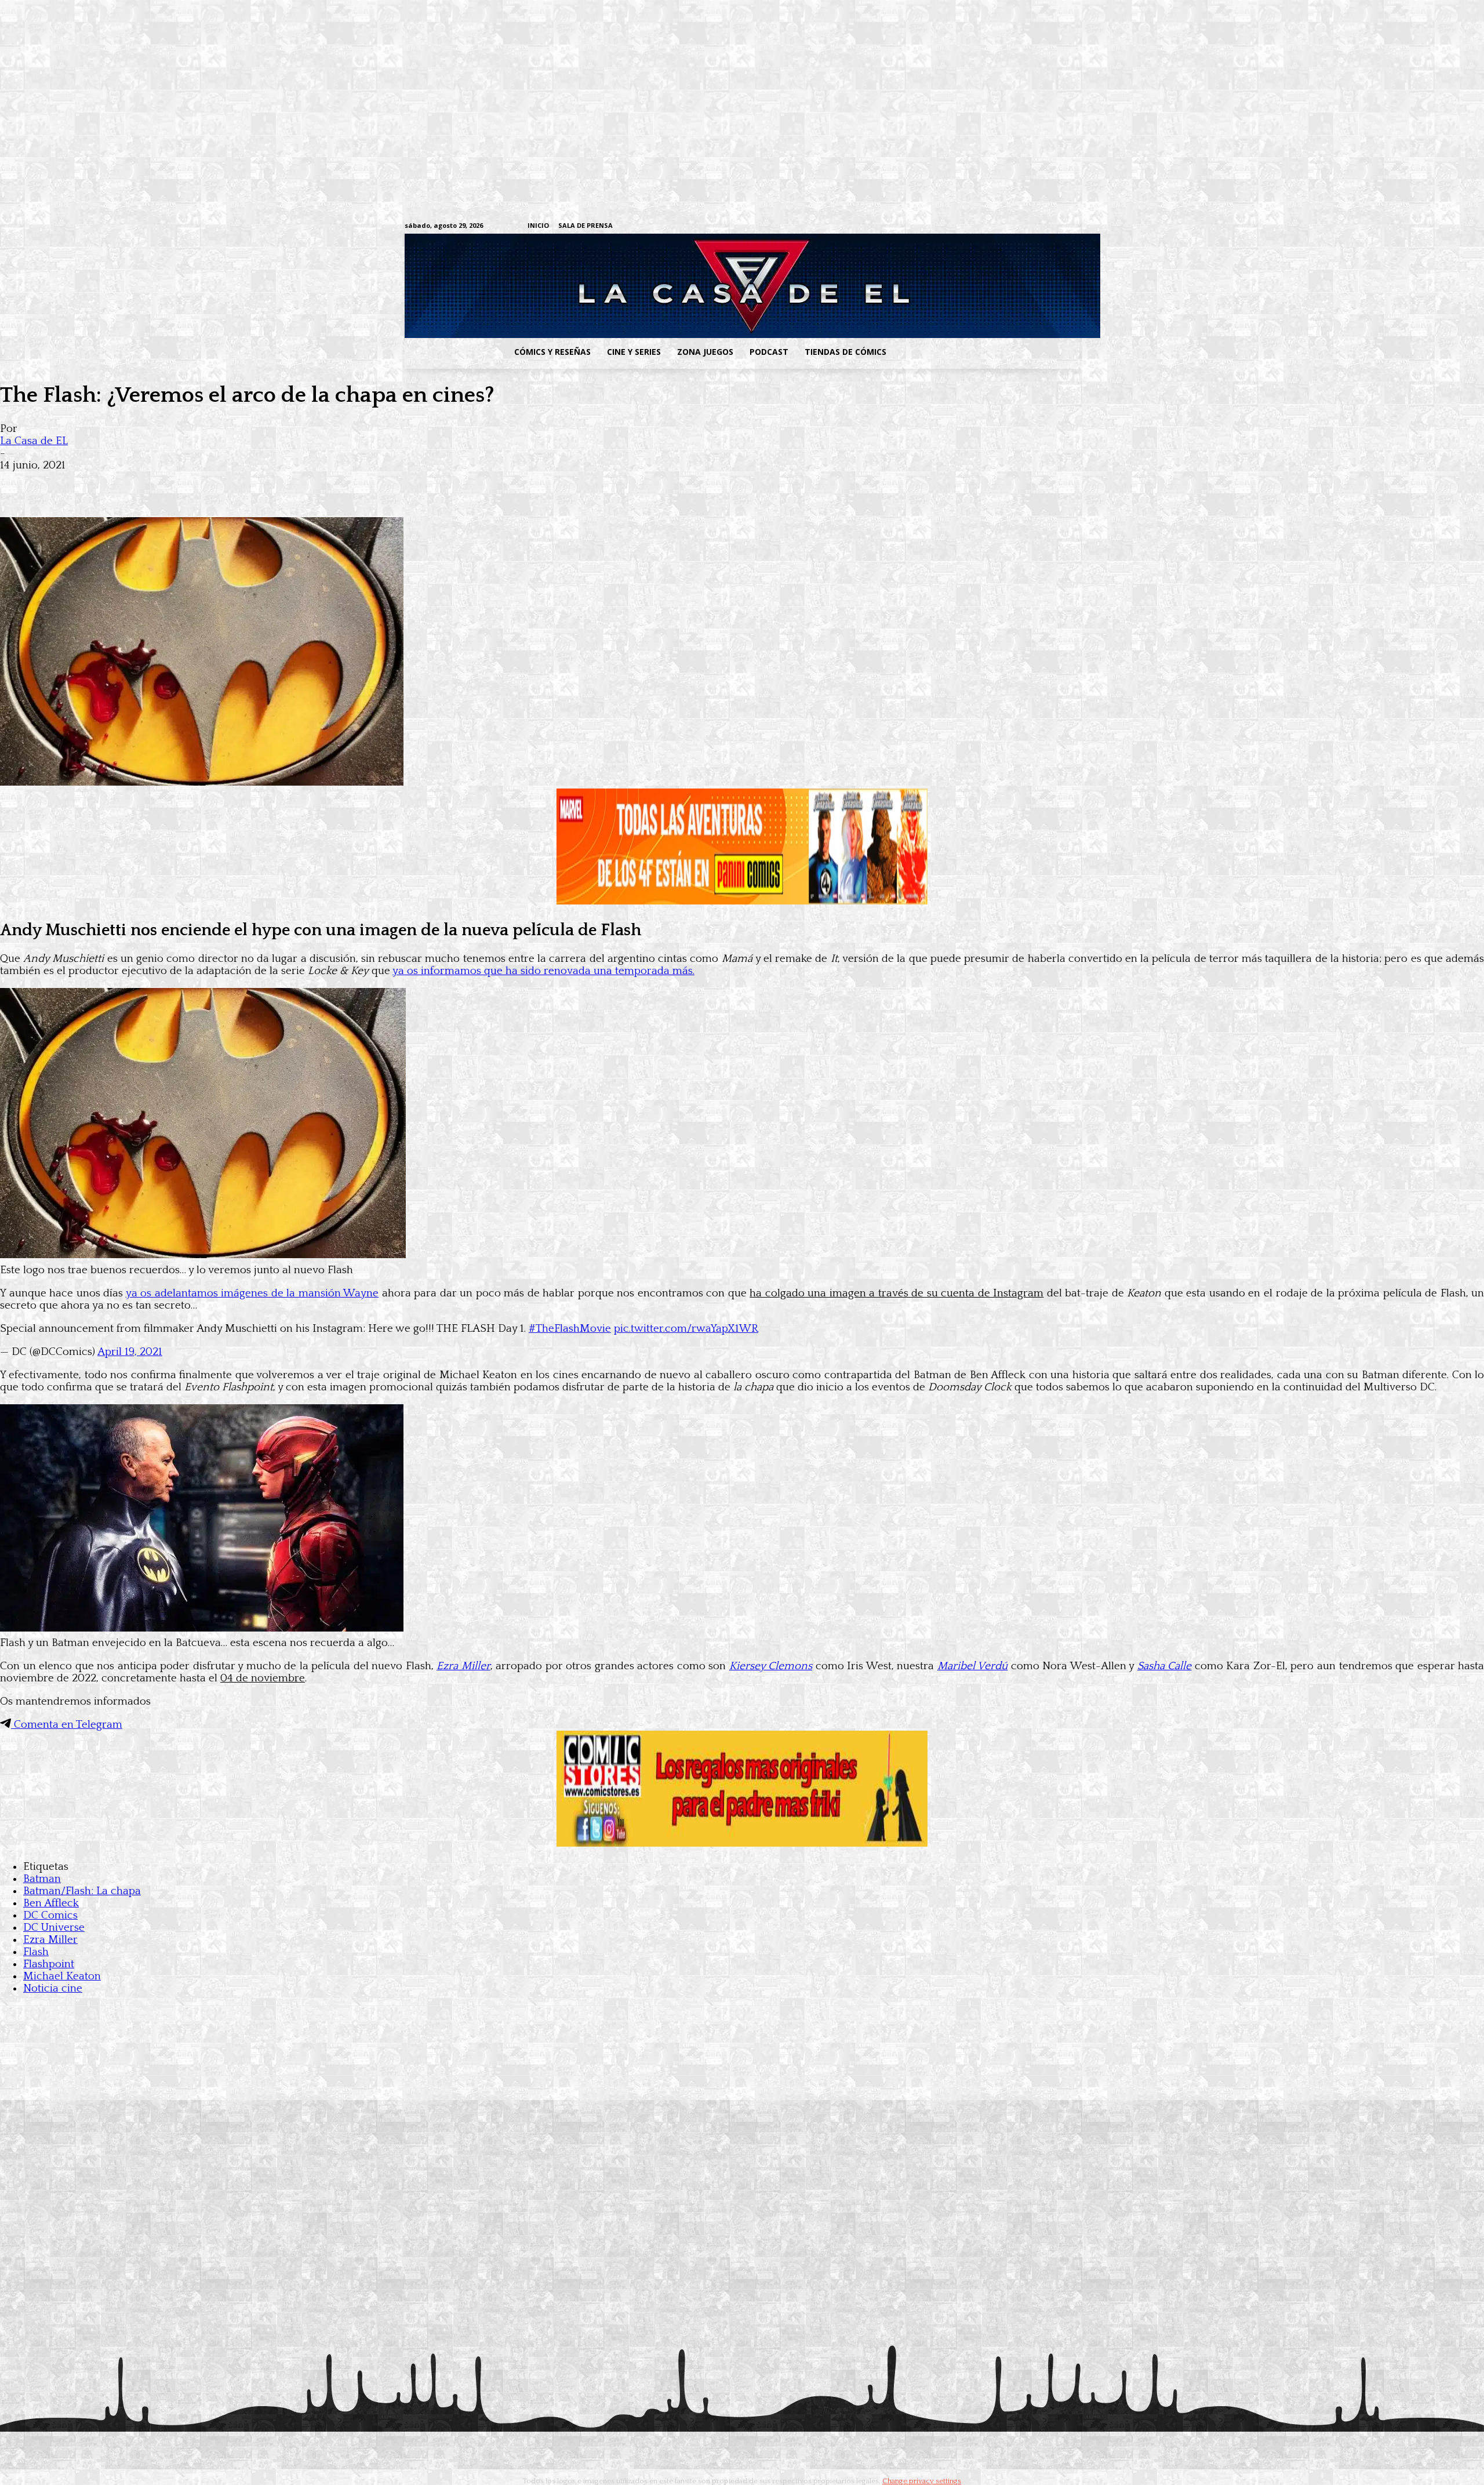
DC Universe (54, 1928)
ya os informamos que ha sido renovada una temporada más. (543, 971)
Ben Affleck (51, 1903)
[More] (228, 484)
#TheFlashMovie (570, 1329)
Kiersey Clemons (771, 1666)
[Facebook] (965, 226)
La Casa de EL (34, 441)
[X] (1055, 226)
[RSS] (1001, 226)
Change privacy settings (922, 2481)
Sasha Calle (1165, 1666)
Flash (36, 1952)
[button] (987, 352)
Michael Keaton (62, 1976)
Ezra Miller (463, 1666)
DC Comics (50, 1915)
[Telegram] (1037, 226)
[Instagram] (983, 226)
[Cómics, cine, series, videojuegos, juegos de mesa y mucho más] (682, 286)
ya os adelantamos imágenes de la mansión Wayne (252, 1293)
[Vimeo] (936, 226)
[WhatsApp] (144, 484)
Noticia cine (53, 1988)
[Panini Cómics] (742, 901)
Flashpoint (49, 1964)
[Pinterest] (185, 484)
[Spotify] (1019, 226)
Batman (42, 1879)
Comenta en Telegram (67, 1725)
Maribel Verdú (973, 1666)
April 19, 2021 (130, 1352)
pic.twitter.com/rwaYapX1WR (686, 1329)
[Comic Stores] (742, 1843)
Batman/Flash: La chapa (82, 1891)
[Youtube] (1073, 226)
